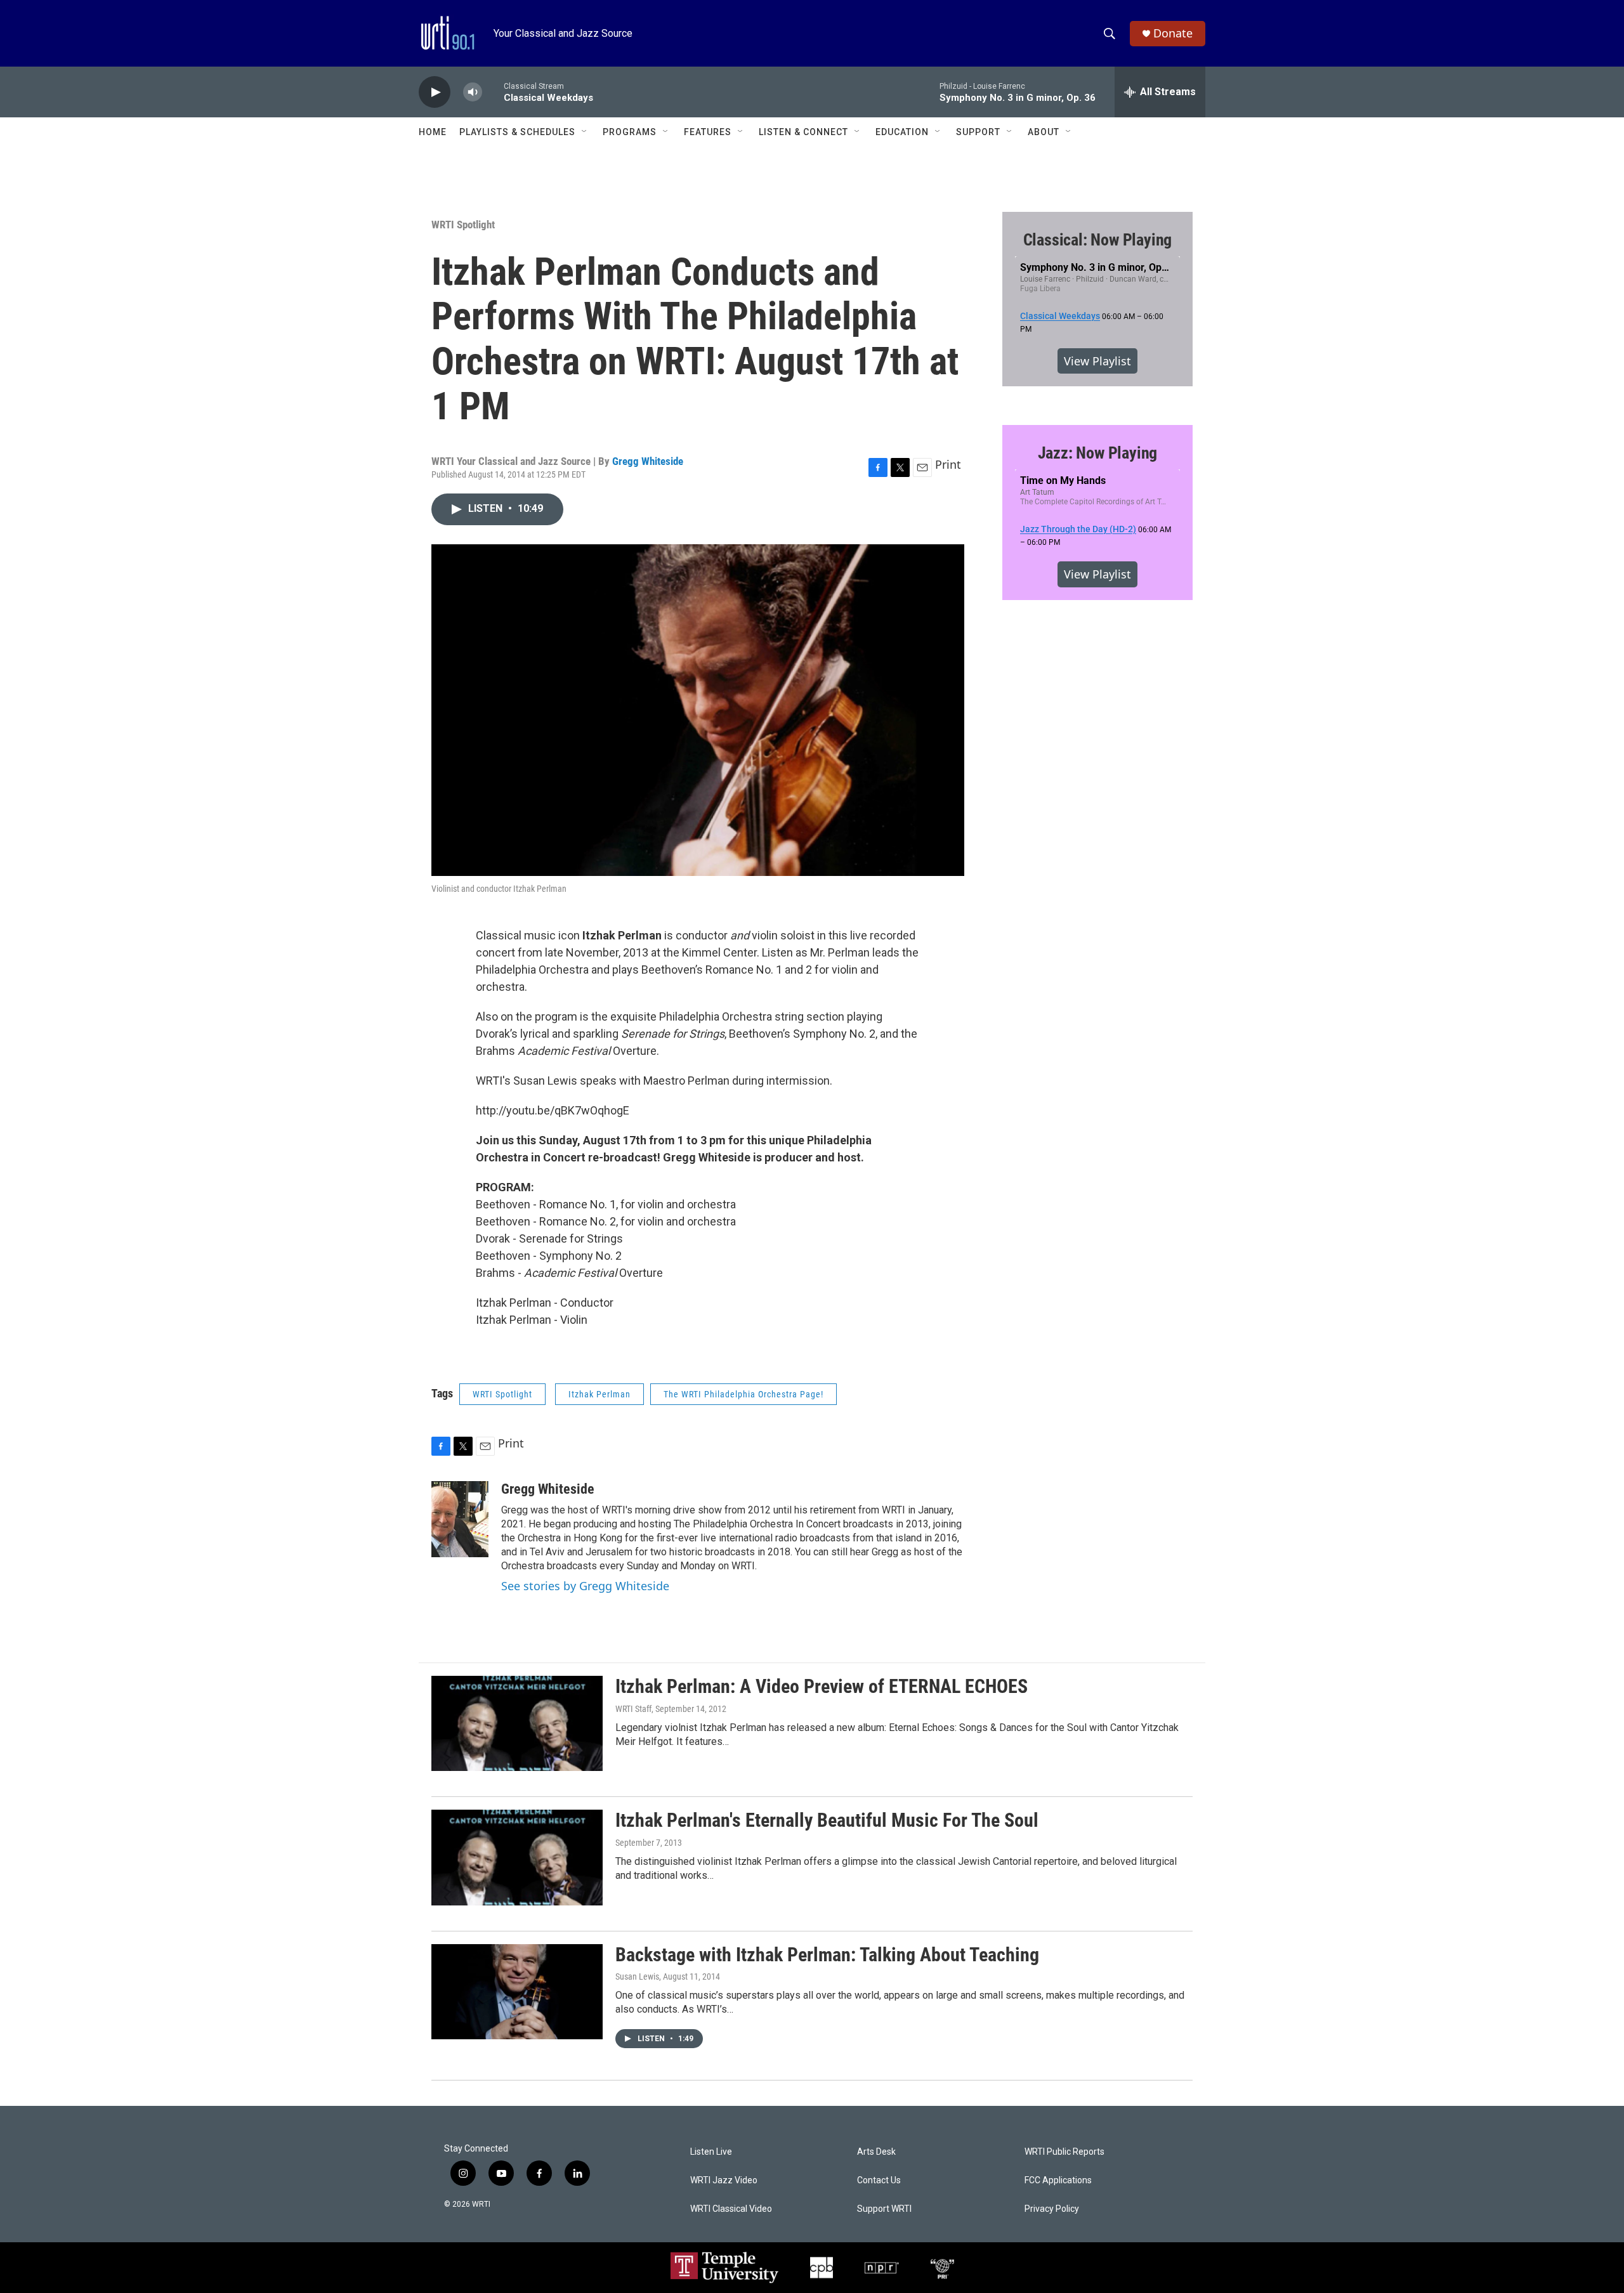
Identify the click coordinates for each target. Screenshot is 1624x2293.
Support (978, 132)
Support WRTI (884, 2209)
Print (948, 464)
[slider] (493, 92)
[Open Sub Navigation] (585, 132)
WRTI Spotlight (463, 225)
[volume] (473, 92)
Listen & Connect (803, 132)
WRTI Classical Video (731, 2209)
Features (708, 132)
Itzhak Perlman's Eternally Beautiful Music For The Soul (827, 1820)
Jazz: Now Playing (1098, 453)
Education (902, 132)
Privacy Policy (1052, 2209)
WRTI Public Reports (1064, 2152)
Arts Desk (876, 2152)
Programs (630, 132)
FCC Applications (1058, 2180)
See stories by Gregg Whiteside (585, 1586)
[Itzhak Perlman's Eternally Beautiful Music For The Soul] (517, 1857)
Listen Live (711, 2152)
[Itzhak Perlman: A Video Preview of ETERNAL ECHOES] (517, 1723)
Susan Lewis (637, 1976)
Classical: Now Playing (1098, 240)
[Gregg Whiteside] (460, 1519)
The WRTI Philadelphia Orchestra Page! (743, 1394)
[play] (435, 92)
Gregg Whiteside (648, 461)
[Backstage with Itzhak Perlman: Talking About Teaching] (517, 1992)
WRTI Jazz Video (724, 2180)
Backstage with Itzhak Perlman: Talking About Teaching (827, 1955)
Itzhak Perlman (599, 1394)
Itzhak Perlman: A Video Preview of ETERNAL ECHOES (822, 1686)
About (1044, 132)
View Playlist (1097, 361)
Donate (1173, 33)
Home (433, 132)
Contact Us (879, 2180)
